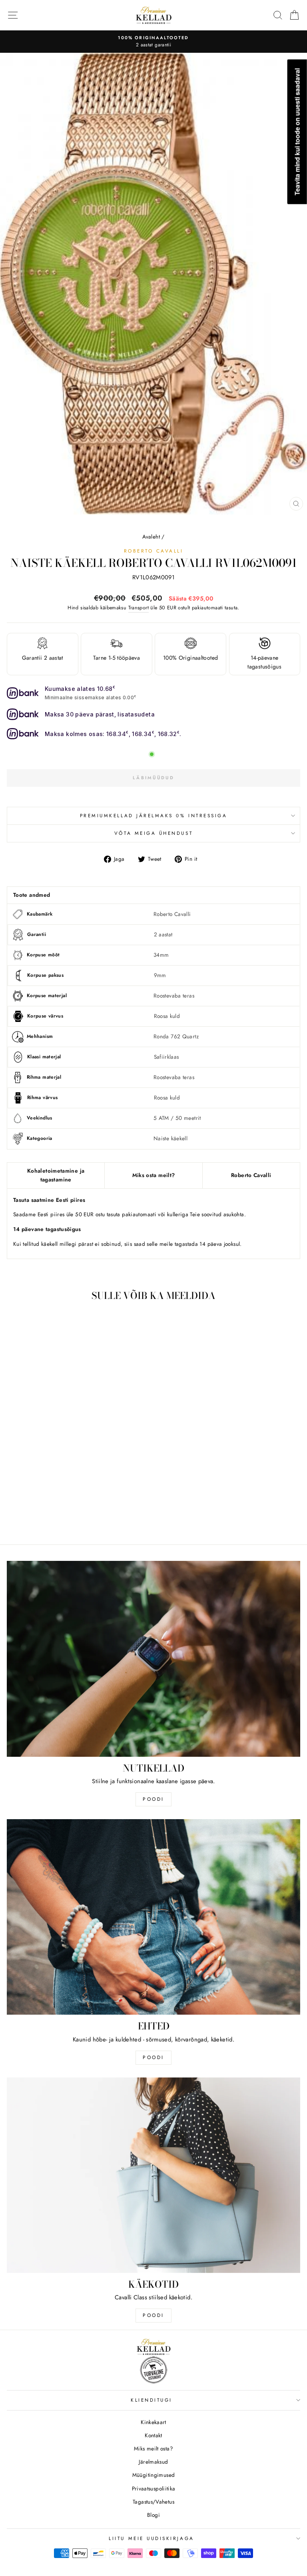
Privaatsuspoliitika (154, 2488)
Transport (139, 608)
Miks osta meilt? (154, 1175)
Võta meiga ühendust (153, 833)
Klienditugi (152, 2400)
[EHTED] (153, 1917)
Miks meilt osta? (153, 2448)
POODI (153, 1799)
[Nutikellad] (153, 1659)
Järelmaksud (153, 2462)
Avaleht (151, 537)
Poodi (153, 2057)
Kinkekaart (153, 2422)
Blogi (153, 2515)
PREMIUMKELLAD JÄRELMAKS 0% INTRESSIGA (154, 815)
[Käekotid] (153, 2175)
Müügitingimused (154, 2475)
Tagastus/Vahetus (153, 2502)
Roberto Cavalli (154, 551)
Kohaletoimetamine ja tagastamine (56, 1175)
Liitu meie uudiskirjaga (151, 2538)
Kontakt (153, 2435)
